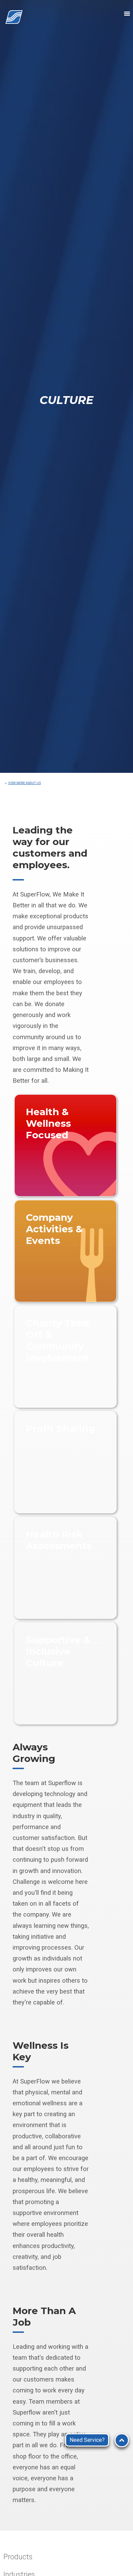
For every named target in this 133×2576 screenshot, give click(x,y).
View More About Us (25, 783)
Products (18, 2557)
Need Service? (87, 2440)
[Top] (122, 2440)
